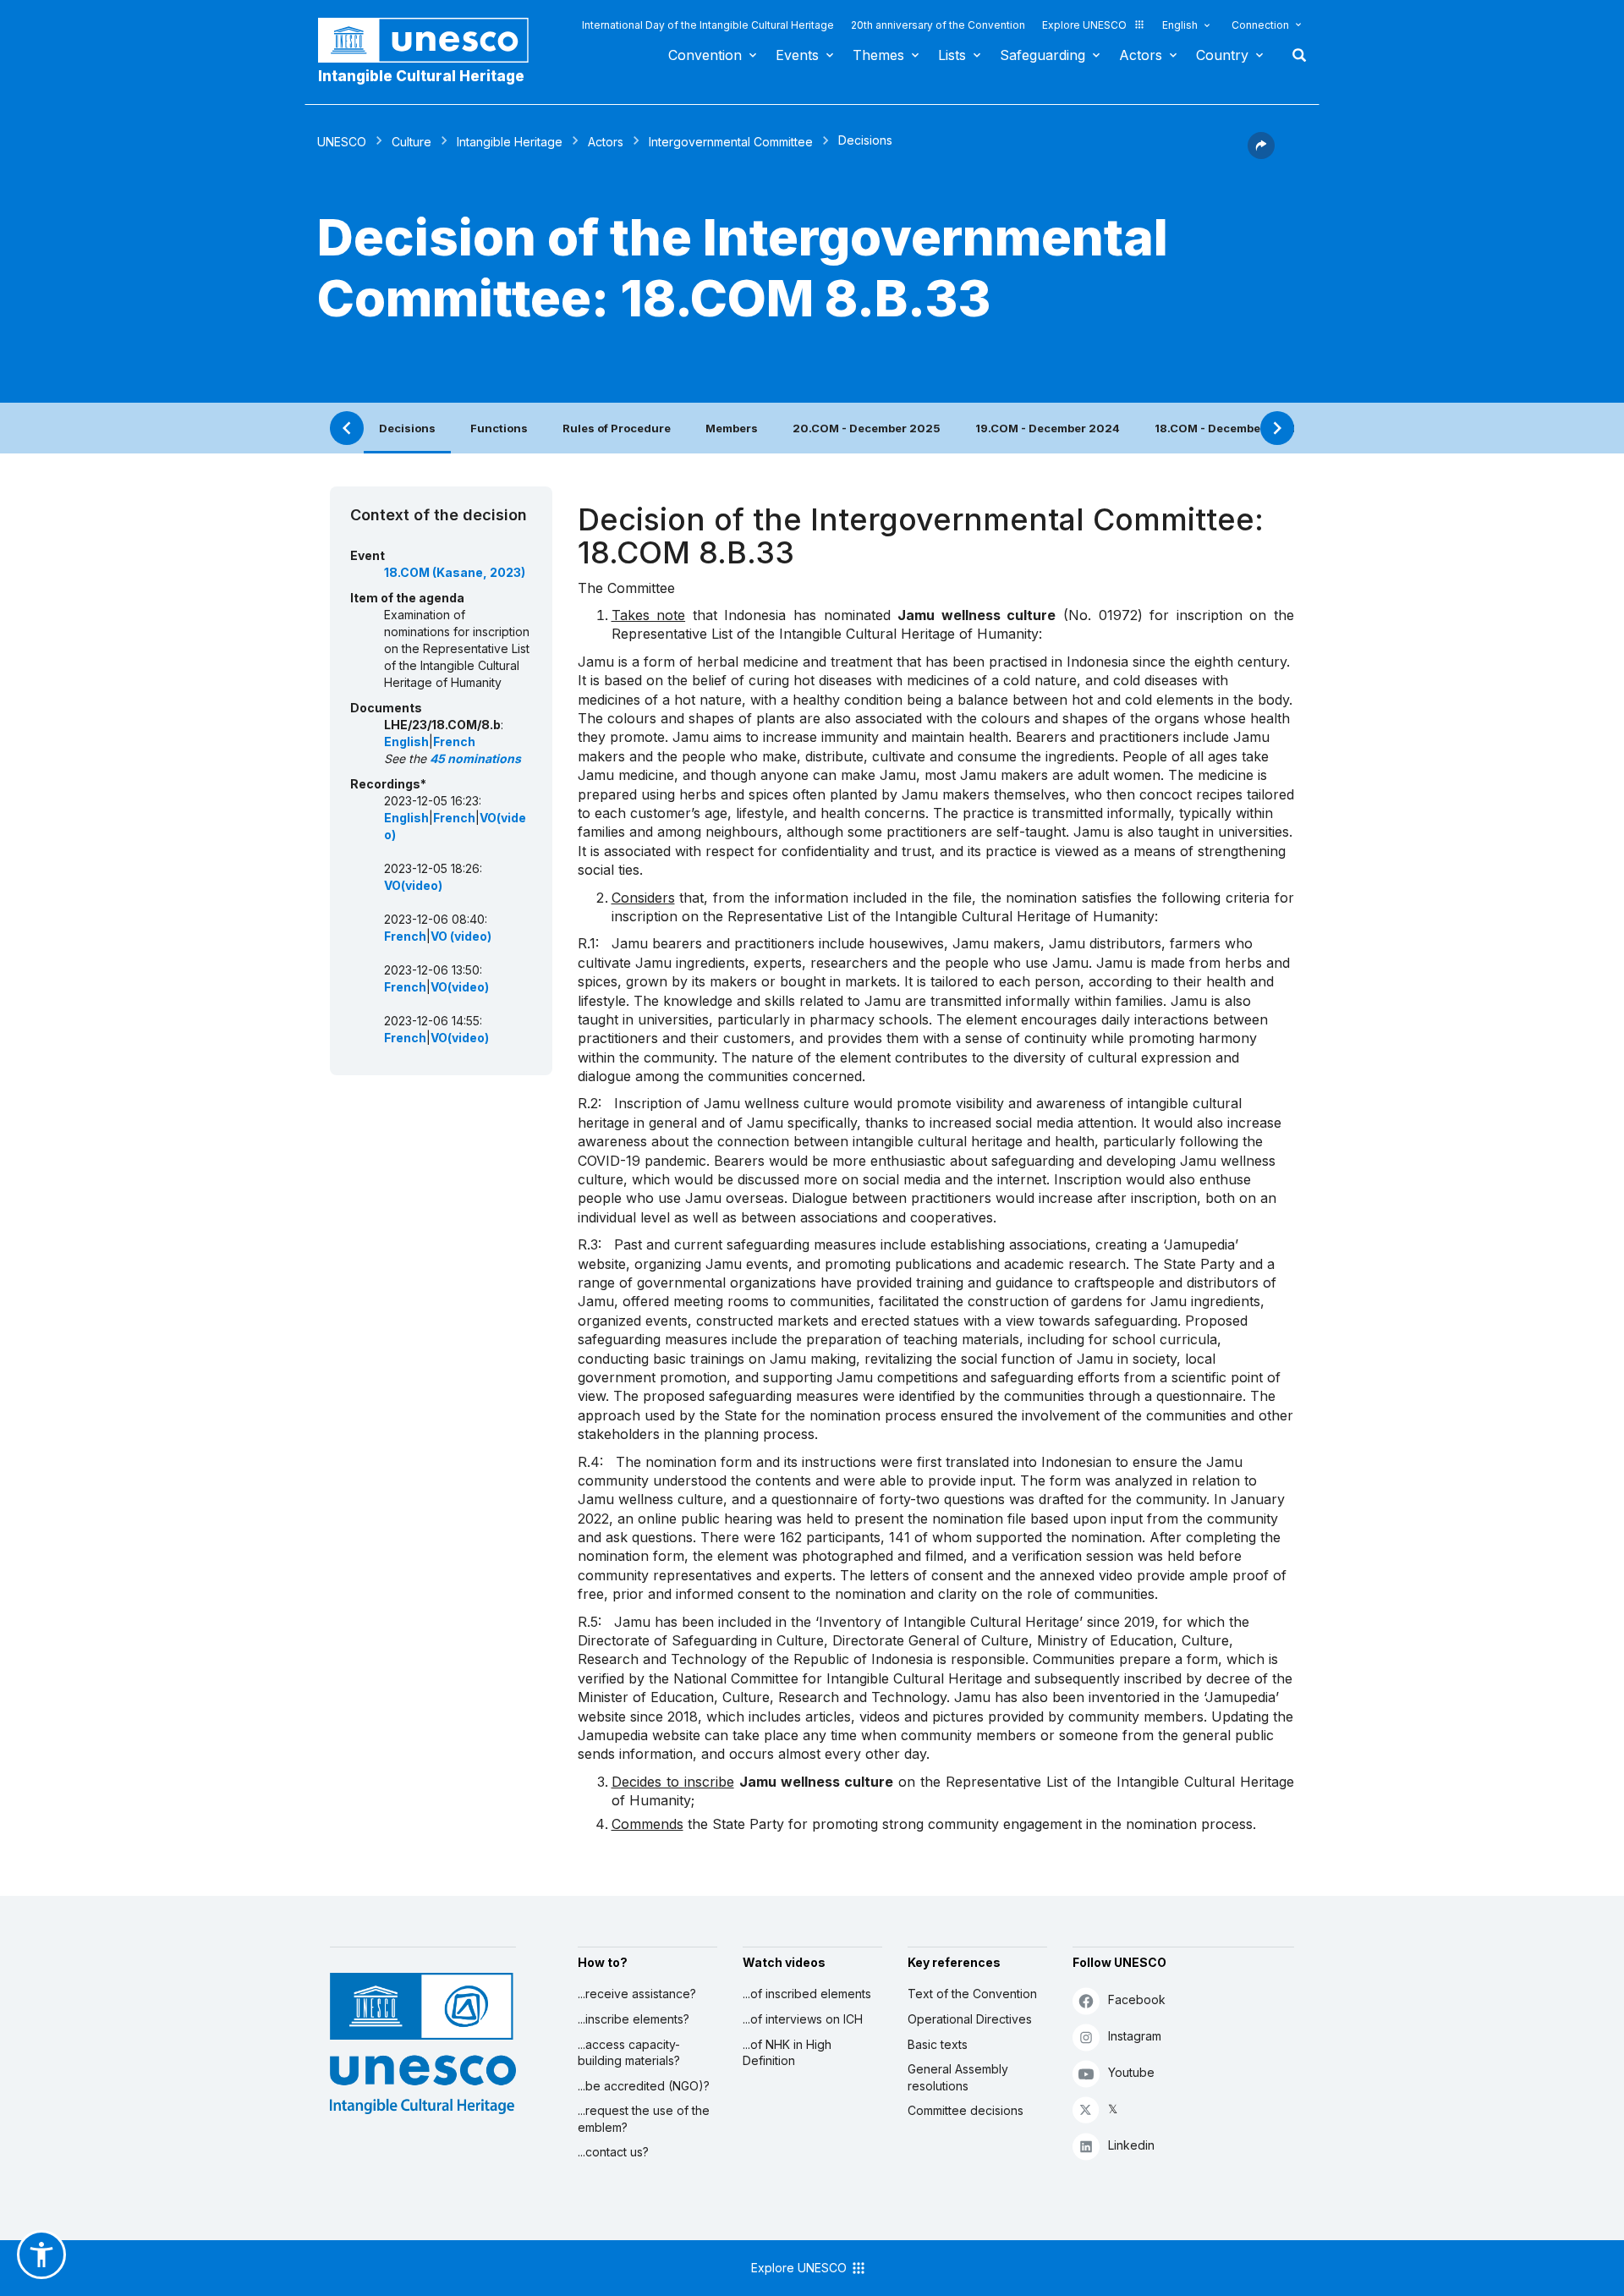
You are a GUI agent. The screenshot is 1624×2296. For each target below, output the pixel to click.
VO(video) (413, 885)
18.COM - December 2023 (1227, 428)
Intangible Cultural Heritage (421, 76)
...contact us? (613, 2152)
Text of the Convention (972, 1994)
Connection (1260, 25)
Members (732, 428)
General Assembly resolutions (958, 2077)
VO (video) (461, 936)
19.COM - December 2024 (1048, 428)
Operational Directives (970, 2019)
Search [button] (1294, 55)
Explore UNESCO (1084, 25)
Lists (952, 55)
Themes (878, 55)
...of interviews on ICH (803, 2019)
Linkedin (1131, 2145)
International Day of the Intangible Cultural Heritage (708, 25)
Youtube (1131, 2072)
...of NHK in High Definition (787, 2053)
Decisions (407, 428)
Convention (705, 55)
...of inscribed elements (807, 1994)
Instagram (1135, 2036)
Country (1222, 55)
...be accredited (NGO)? (644, 2086)
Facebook (1137, 1999)
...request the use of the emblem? (644, 2119)
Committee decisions (966, 2110)
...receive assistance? (637, 1994)
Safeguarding (1042, 55)
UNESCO (342, 142)
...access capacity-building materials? (629, 2053)
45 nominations (475, 758)
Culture (411, 142)
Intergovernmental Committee (731, 142)
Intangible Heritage (510, 142)
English (1180, 25)
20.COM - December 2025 (867, 428)
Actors (1141, 55)
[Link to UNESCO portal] (432, 40)
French (454, 742)
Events (797, 55)
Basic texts (938, 2044)
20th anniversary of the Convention (938, 25)
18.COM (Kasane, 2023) (455, 572)
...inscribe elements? (634, 2019)
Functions (499, 428)
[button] (1261, 154)
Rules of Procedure (617, 428)
